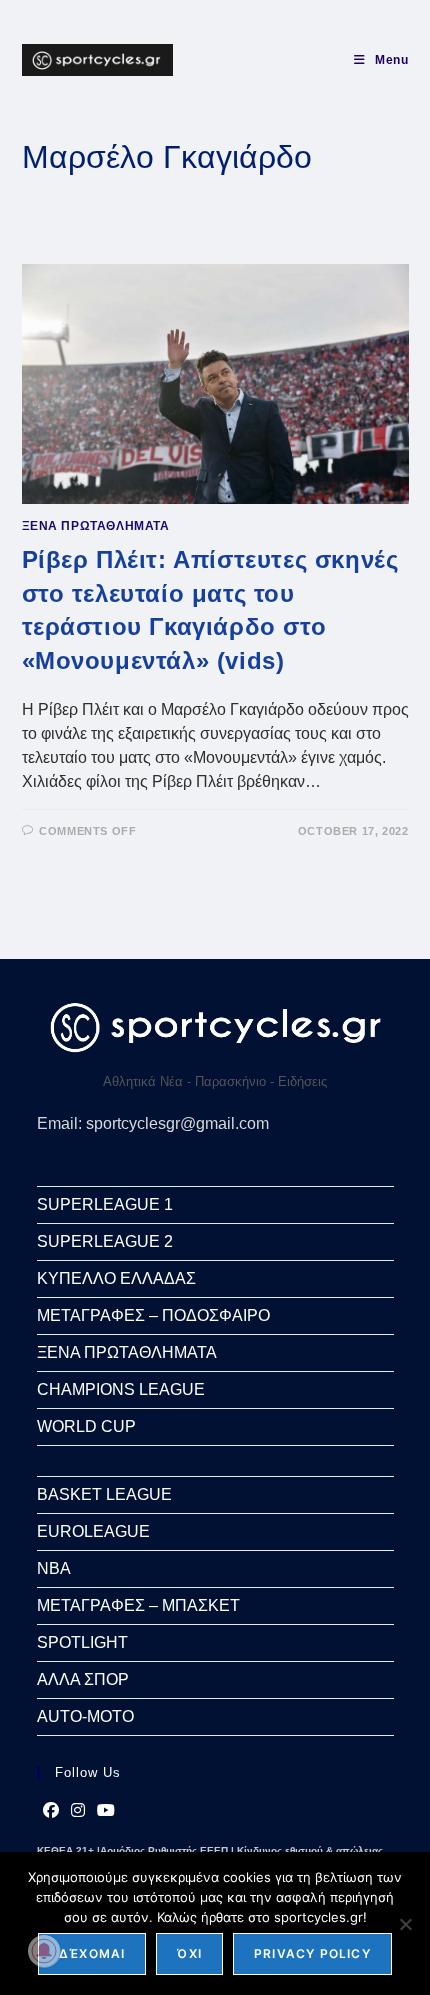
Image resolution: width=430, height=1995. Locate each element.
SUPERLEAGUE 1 (105, 1204)
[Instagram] (78, 1811)
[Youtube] (106, 1811)
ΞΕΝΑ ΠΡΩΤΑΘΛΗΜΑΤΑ (96, 526)
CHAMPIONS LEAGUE (121, 1389)
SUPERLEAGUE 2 (105, 1241)
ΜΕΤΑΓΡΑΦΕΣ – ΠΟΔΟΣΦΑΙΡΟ (153, 1315)
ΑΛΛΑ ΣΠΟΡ (83, 1679)
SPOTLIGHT (82, 1642)
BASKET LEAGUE (104, 1494)
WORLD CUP (86, 1426)
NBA (54, 1568)
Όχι (189, 1953)
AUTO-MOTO (85, 1716)
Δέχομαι (92, 1953)
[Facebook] (51, 1811)
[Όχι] (405, 1924)
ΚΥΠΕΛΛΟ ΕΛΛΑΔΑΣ (116, 1278)
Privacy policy (312, 1953)
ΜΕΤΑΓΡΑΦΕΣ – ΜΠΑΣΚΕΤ (138, 1605)
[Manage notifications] (44, 1951)
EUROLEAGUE (93, 1531)
